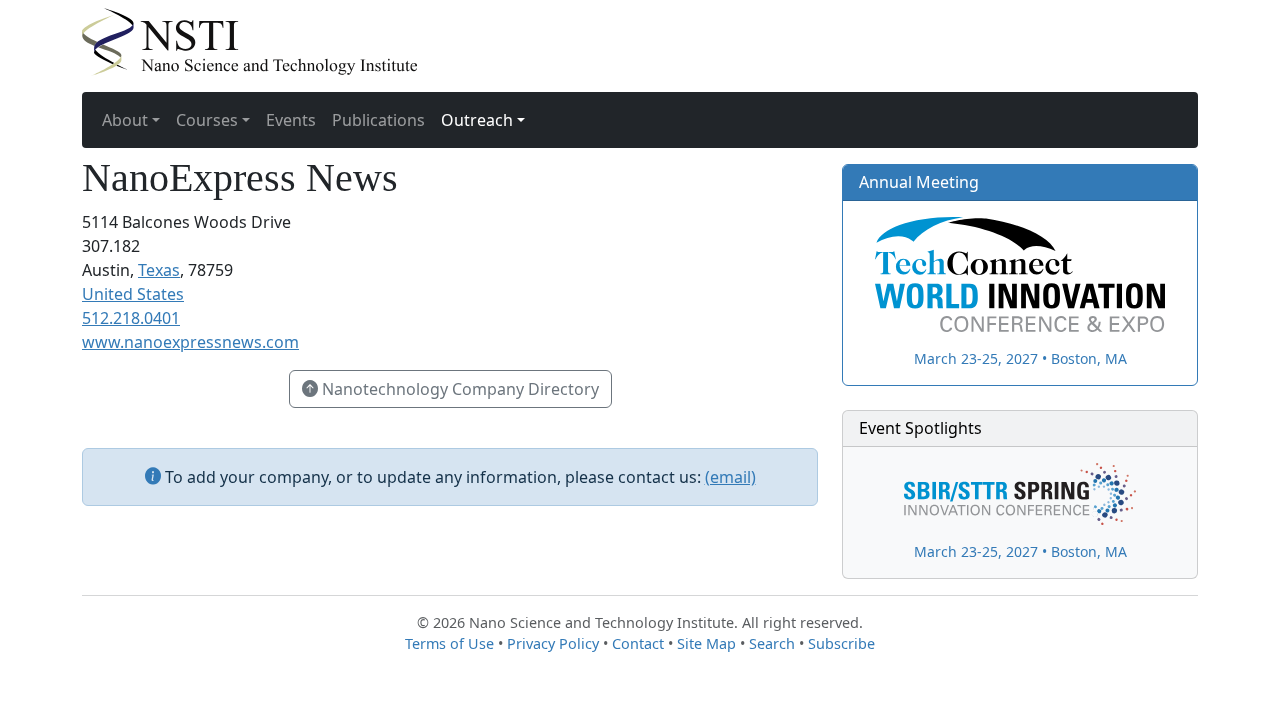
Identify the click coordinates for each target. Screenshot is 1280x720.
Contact (638, 643)
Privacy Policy (553, 643)
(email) (730, 477)
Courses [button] (207, 120)
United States (133, 294)
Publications (378, 120)
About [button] (125, 120)
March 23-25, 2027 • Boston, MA (1020, 358)
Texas (159, 270)
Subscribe (841, 643)
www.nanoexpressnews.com (190, 342)
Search (772, 643)
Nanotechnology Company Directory (458, 389)
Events (291, 120)
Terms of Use (449, 643)
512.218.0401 (131, 318)
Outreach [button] (477, 120)
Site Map (706, 643)
